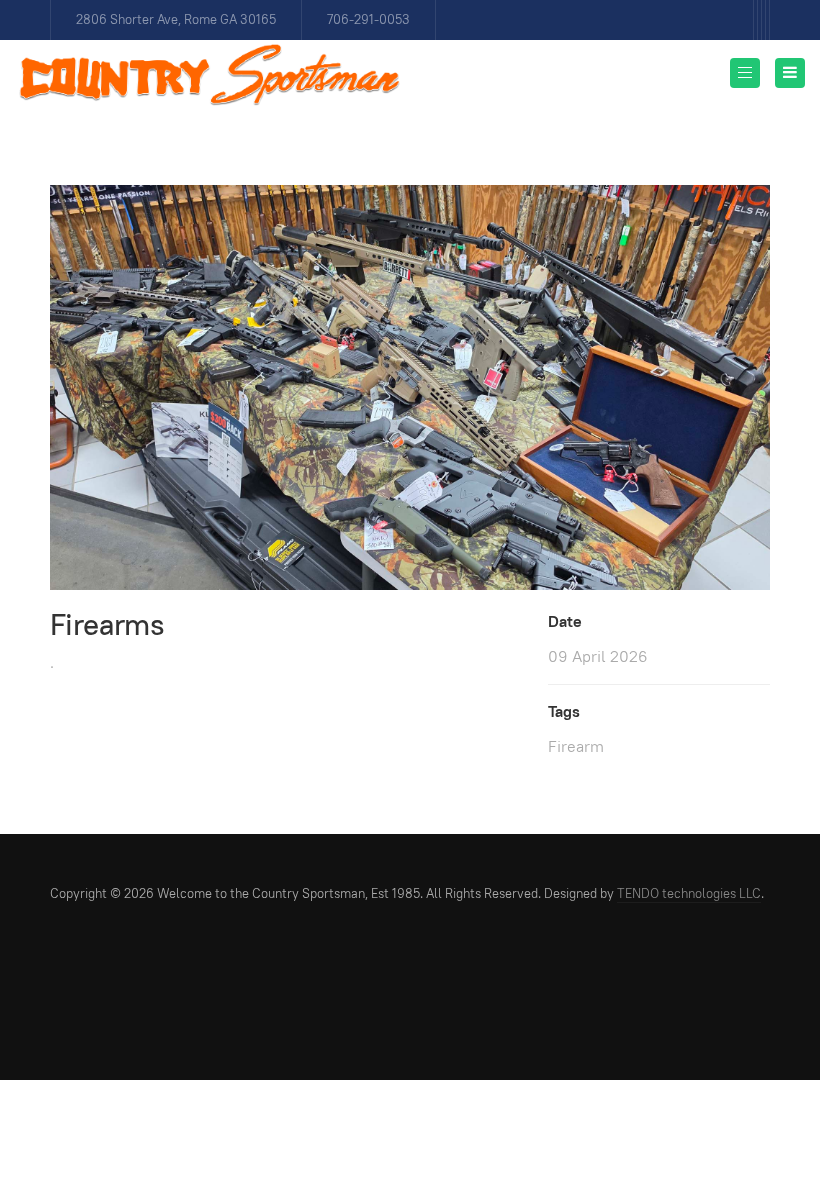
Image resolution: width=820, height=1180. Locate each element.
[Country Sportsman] (210, 75)
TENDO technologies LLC (689, 893)
